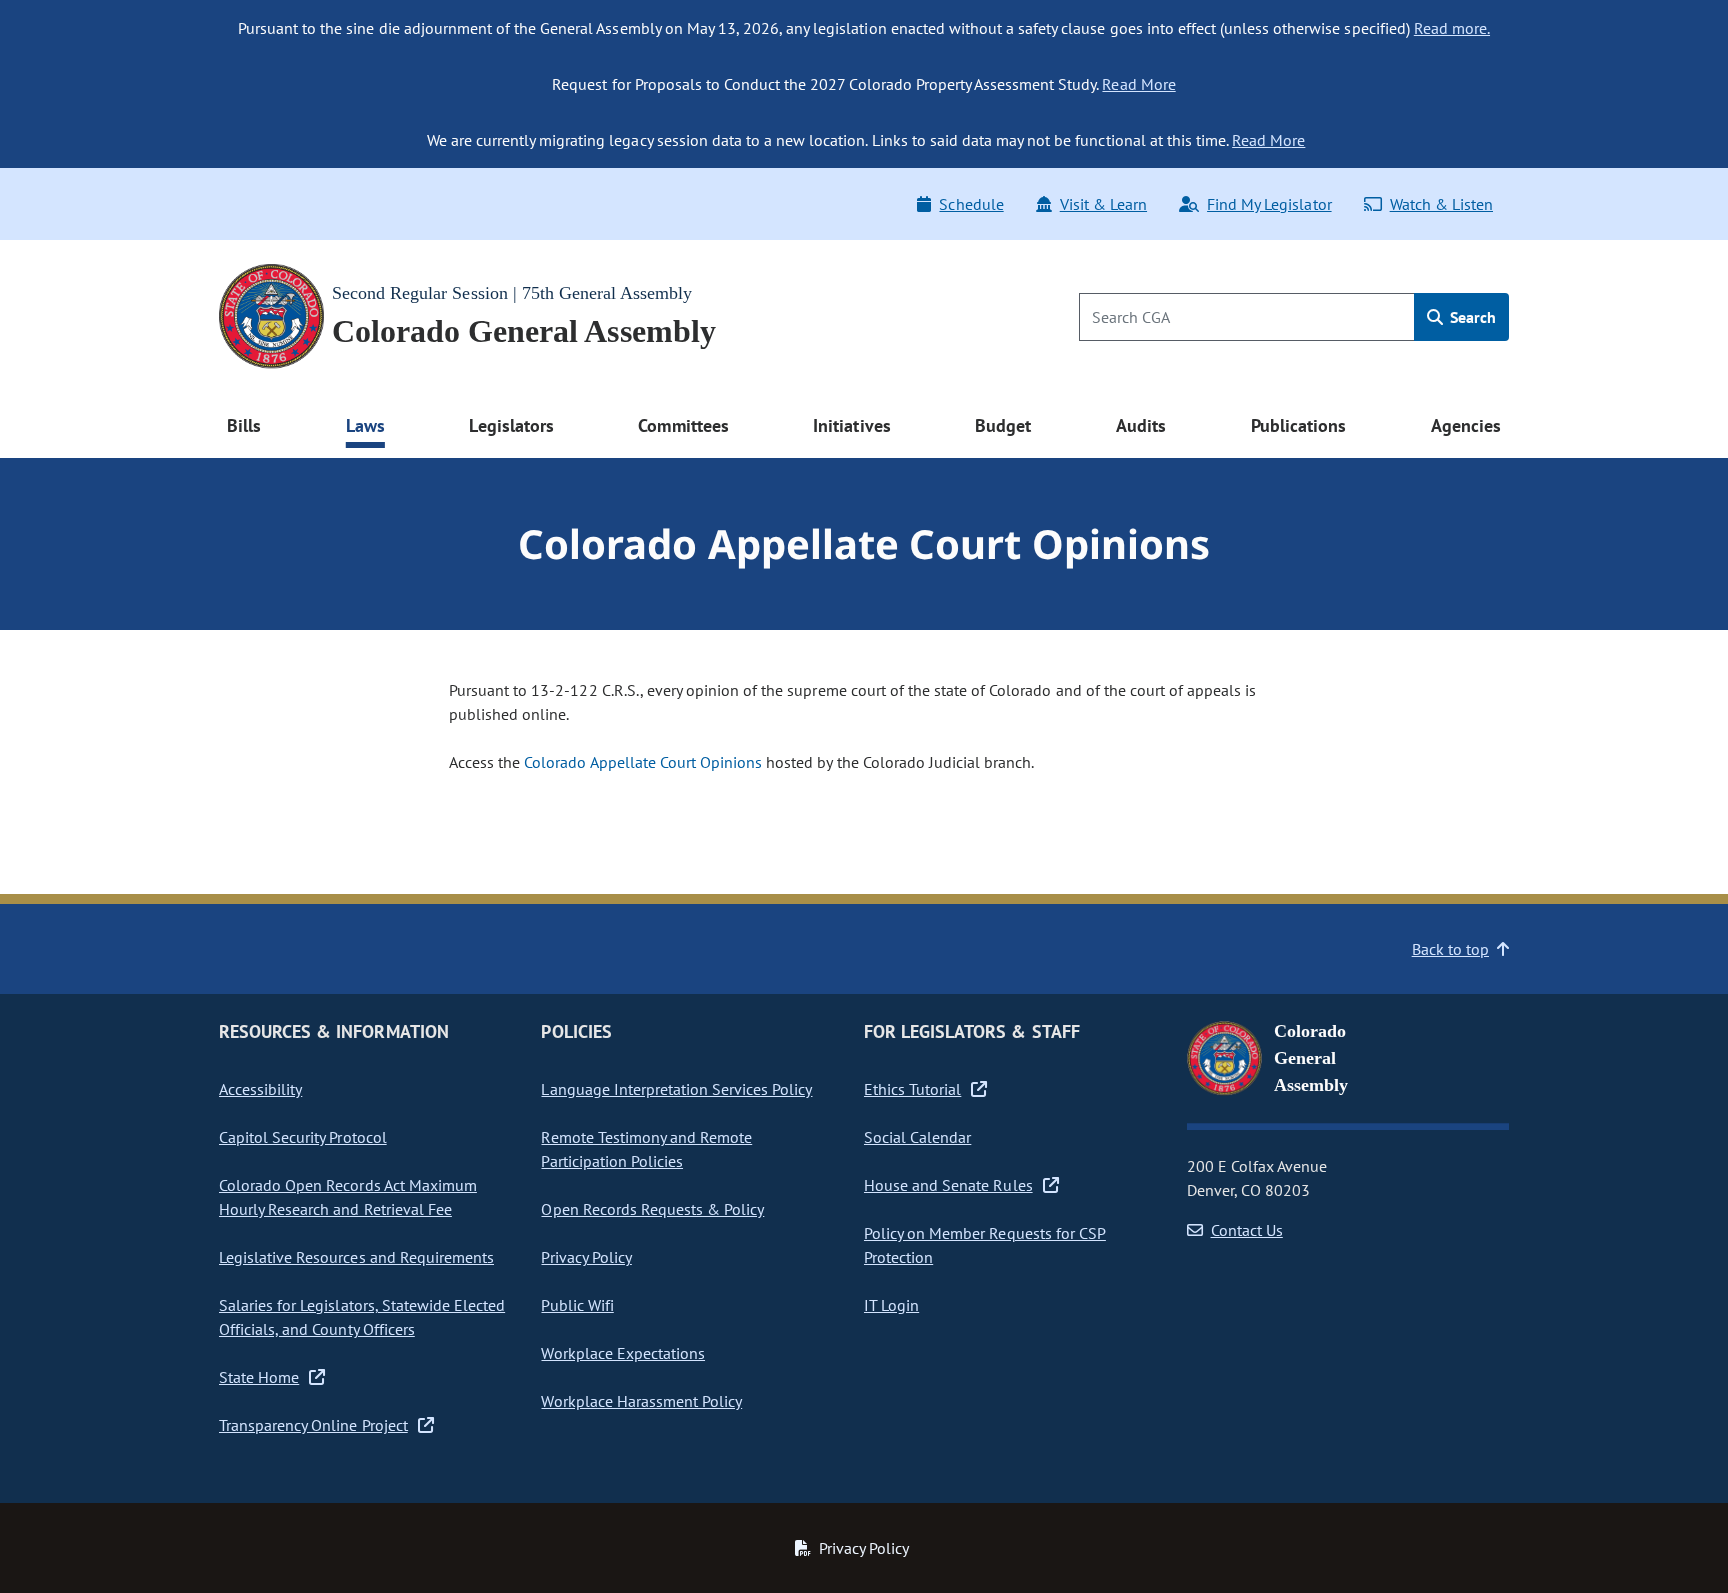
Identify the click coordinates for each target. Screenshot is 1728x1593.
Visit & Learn (1103, 204)
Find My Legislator (1269, 204)
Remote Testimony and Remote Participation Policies (646, 1149)
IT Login (891, 1305)
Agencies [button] (1466, 425)
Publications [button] (1298, 425)
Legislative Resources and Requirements (356, 1257)
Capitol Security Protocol (303, 1137)
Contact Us (1247, 1230)
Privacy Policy (586, 1257)
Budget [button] (1003, 425)
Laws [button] (365, 425)
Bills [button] (244, 425)
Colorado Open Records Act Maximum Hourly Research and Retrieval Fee (348, 1197)
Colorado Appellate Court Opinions (643, 762)
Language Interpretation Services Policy (676, 1089)
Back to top (1450, 949)
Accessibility (260, 1089)
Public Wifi (577, 1305)
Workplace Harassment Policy (641, 1401)
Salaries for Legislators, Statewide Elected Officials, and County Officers (362, 1317)
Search (1471, 317)
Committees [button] (683, 425)
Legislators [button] (511, 425)
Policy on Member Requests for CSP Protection (985, 1245)
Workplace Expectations (623, 1353)
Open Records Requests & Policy (652, 1209)
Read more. (1452, 28)
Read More (1138, 84)
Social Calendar (917, 1137)
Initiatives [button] (851, 425)
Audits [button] (1141, 425)
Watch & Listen (1441, 204)
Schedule (971, 204)
